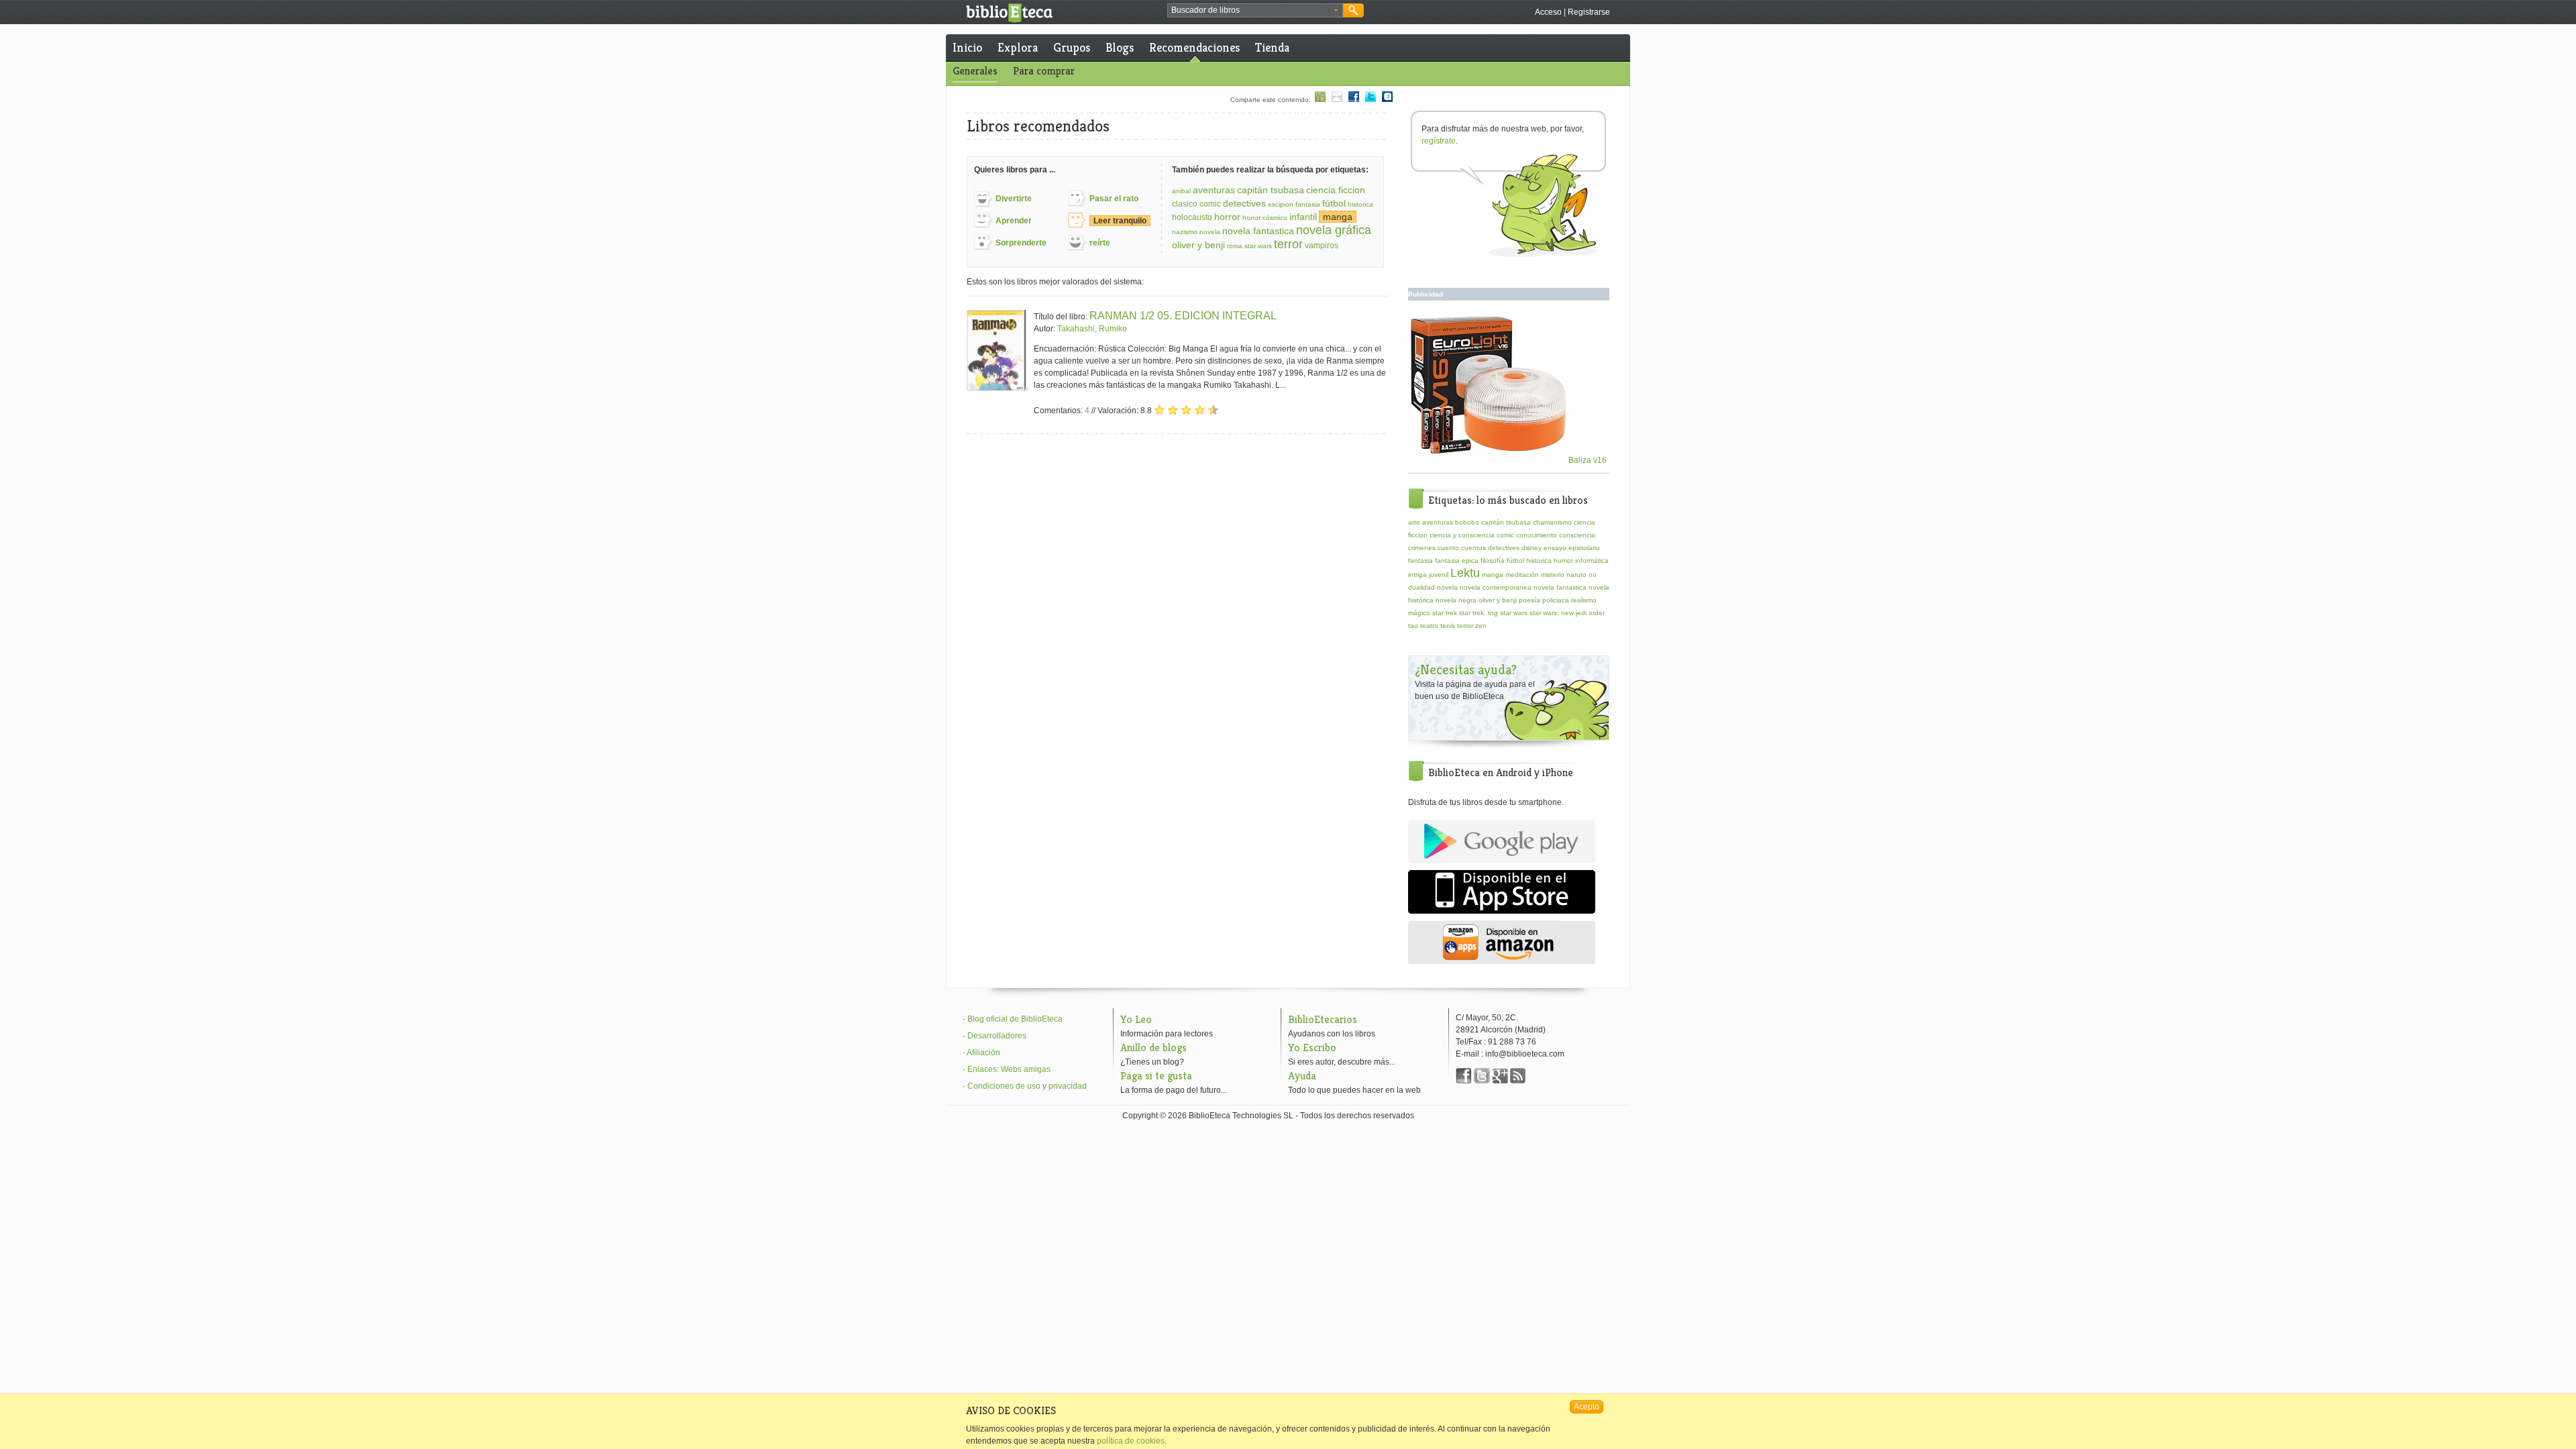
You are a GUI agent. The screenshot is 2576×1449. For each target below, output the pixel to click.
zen (1481, 626)
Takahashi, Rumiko (1092, 329)
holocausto (1192, 217)
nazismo (1185, 232)
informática (1592, 560)
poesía (1529, 600)
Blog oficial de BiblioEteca (1015, 1019)
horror (1227, 217)
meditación (1522, 575)
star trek (1445, 613)
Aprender (1014, 221)
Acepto (1587, 1407)
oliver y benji (1198, 245)
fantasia (1308, 204)
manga (1338, 217)
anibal (1181, 191)
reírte (1100, 243)
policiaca (1556, 600)
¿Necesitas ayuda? (1466, 670)
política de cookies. (1132, 1441)
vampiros (1322, 246)
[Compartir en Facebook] (1354, 100)
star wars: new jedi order (1567, 613)
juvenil (1439, 575)
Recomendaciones (1194, 47)
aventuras (1214, 190)
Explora (1018, 47)
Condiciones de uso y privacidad (1027, 1086)
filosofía (1493, 560)
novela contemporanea (1496, 587)
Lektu (1465, 573)
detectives (1244, 203)
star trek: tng (1479, 613)
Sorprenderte (1021, 243)
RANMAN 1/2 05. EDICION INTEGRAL (1183, 316)
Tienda (1272, 47)
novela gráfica (1334, 230)
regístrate (1439, 141)
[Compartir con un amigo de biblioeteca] (1320, 100)
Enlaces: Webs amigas (1009, 1069)
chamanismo (1552, 522)
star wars (1258, 246)
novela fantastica (1258, 231)
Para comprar (1044, 71)
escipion (1281, 204)
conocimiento (1537, 535)
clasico (1185, 204)
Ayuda (1302, 1076)
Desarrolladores (997, 1036)
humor (1563, 560)
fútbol (1334, 203)
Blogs (1120, 47)
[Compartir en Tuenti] (1387, 100)
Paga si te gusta (1156, 1076)
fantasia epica (1457, 560)
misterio (1553, 575)
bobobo (1467, 522)
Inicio (967, 47)
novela (1210, 232)
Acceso (1548, 12)
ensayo (1555, 548)
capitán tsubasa (1271, 190)
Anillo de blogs (1153, 1048)
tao (1413, 626)
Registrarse (1589, 12)
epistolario (1584, 548)
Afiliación (983, 1053)
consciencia (1577, 535)
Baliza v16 (1587, 460)
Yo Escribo (1312, 1048)
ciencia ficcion (1336, 190)
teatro (1429, 626)
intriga (1417, 575)
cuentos (1473, 548)
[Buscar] (1353, 10)
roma (1235, 246)
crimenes (1422, 548)
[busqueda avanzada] (1336, 11)
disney (1532, 548)
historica (1360, 204)
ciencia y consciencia (1462, 535)
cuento (1448, 548)
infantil (1303, 217)
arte (1414, 522)
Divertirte (1014, 199)
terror (1288, 244)
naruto (1576, 575)
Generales (975, 71)
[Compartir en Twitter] (1371, 100)
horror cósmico (1265, 218)
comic (1210, 204)
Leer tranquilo (1120, 221)
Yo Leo (1136, 1019)
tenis (1448, 626)
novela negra (1456, 600)
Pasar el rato (1114, 199)
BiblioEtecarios (1323, 1019)
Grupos (1072, 47)
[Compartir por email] (1337, 100)
